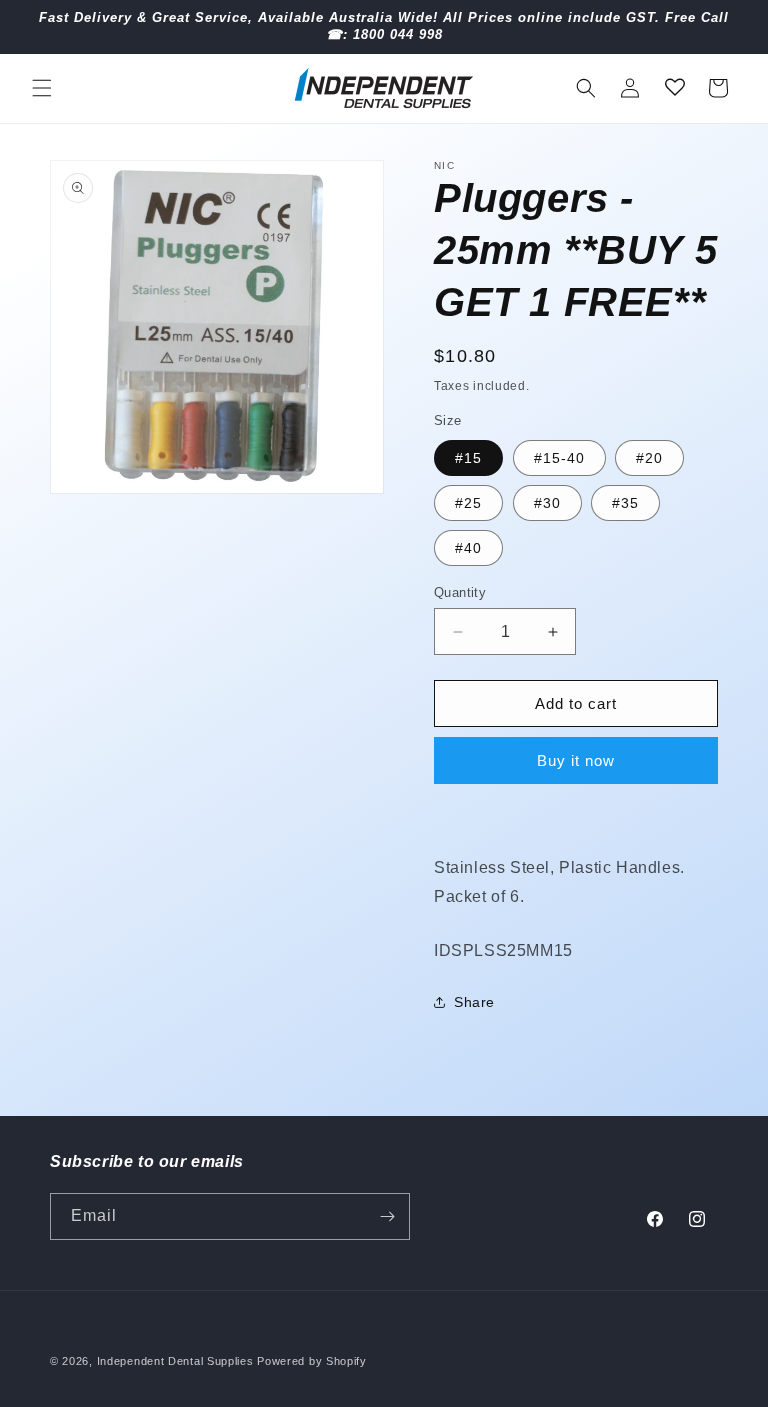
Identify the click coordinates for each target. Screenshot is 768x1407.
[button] (42, 88)
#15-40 (559, 458)
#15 (468, 458)
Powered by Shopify (312, 1361)
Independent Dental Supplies (175, 1361)
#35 (625, 503)
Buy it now (576, 760)
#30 (547, 503)
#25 (468, 503)
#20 (649, 458)
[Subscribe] (387, 1216)
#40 (468, 548)
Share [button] (474, 1002)
